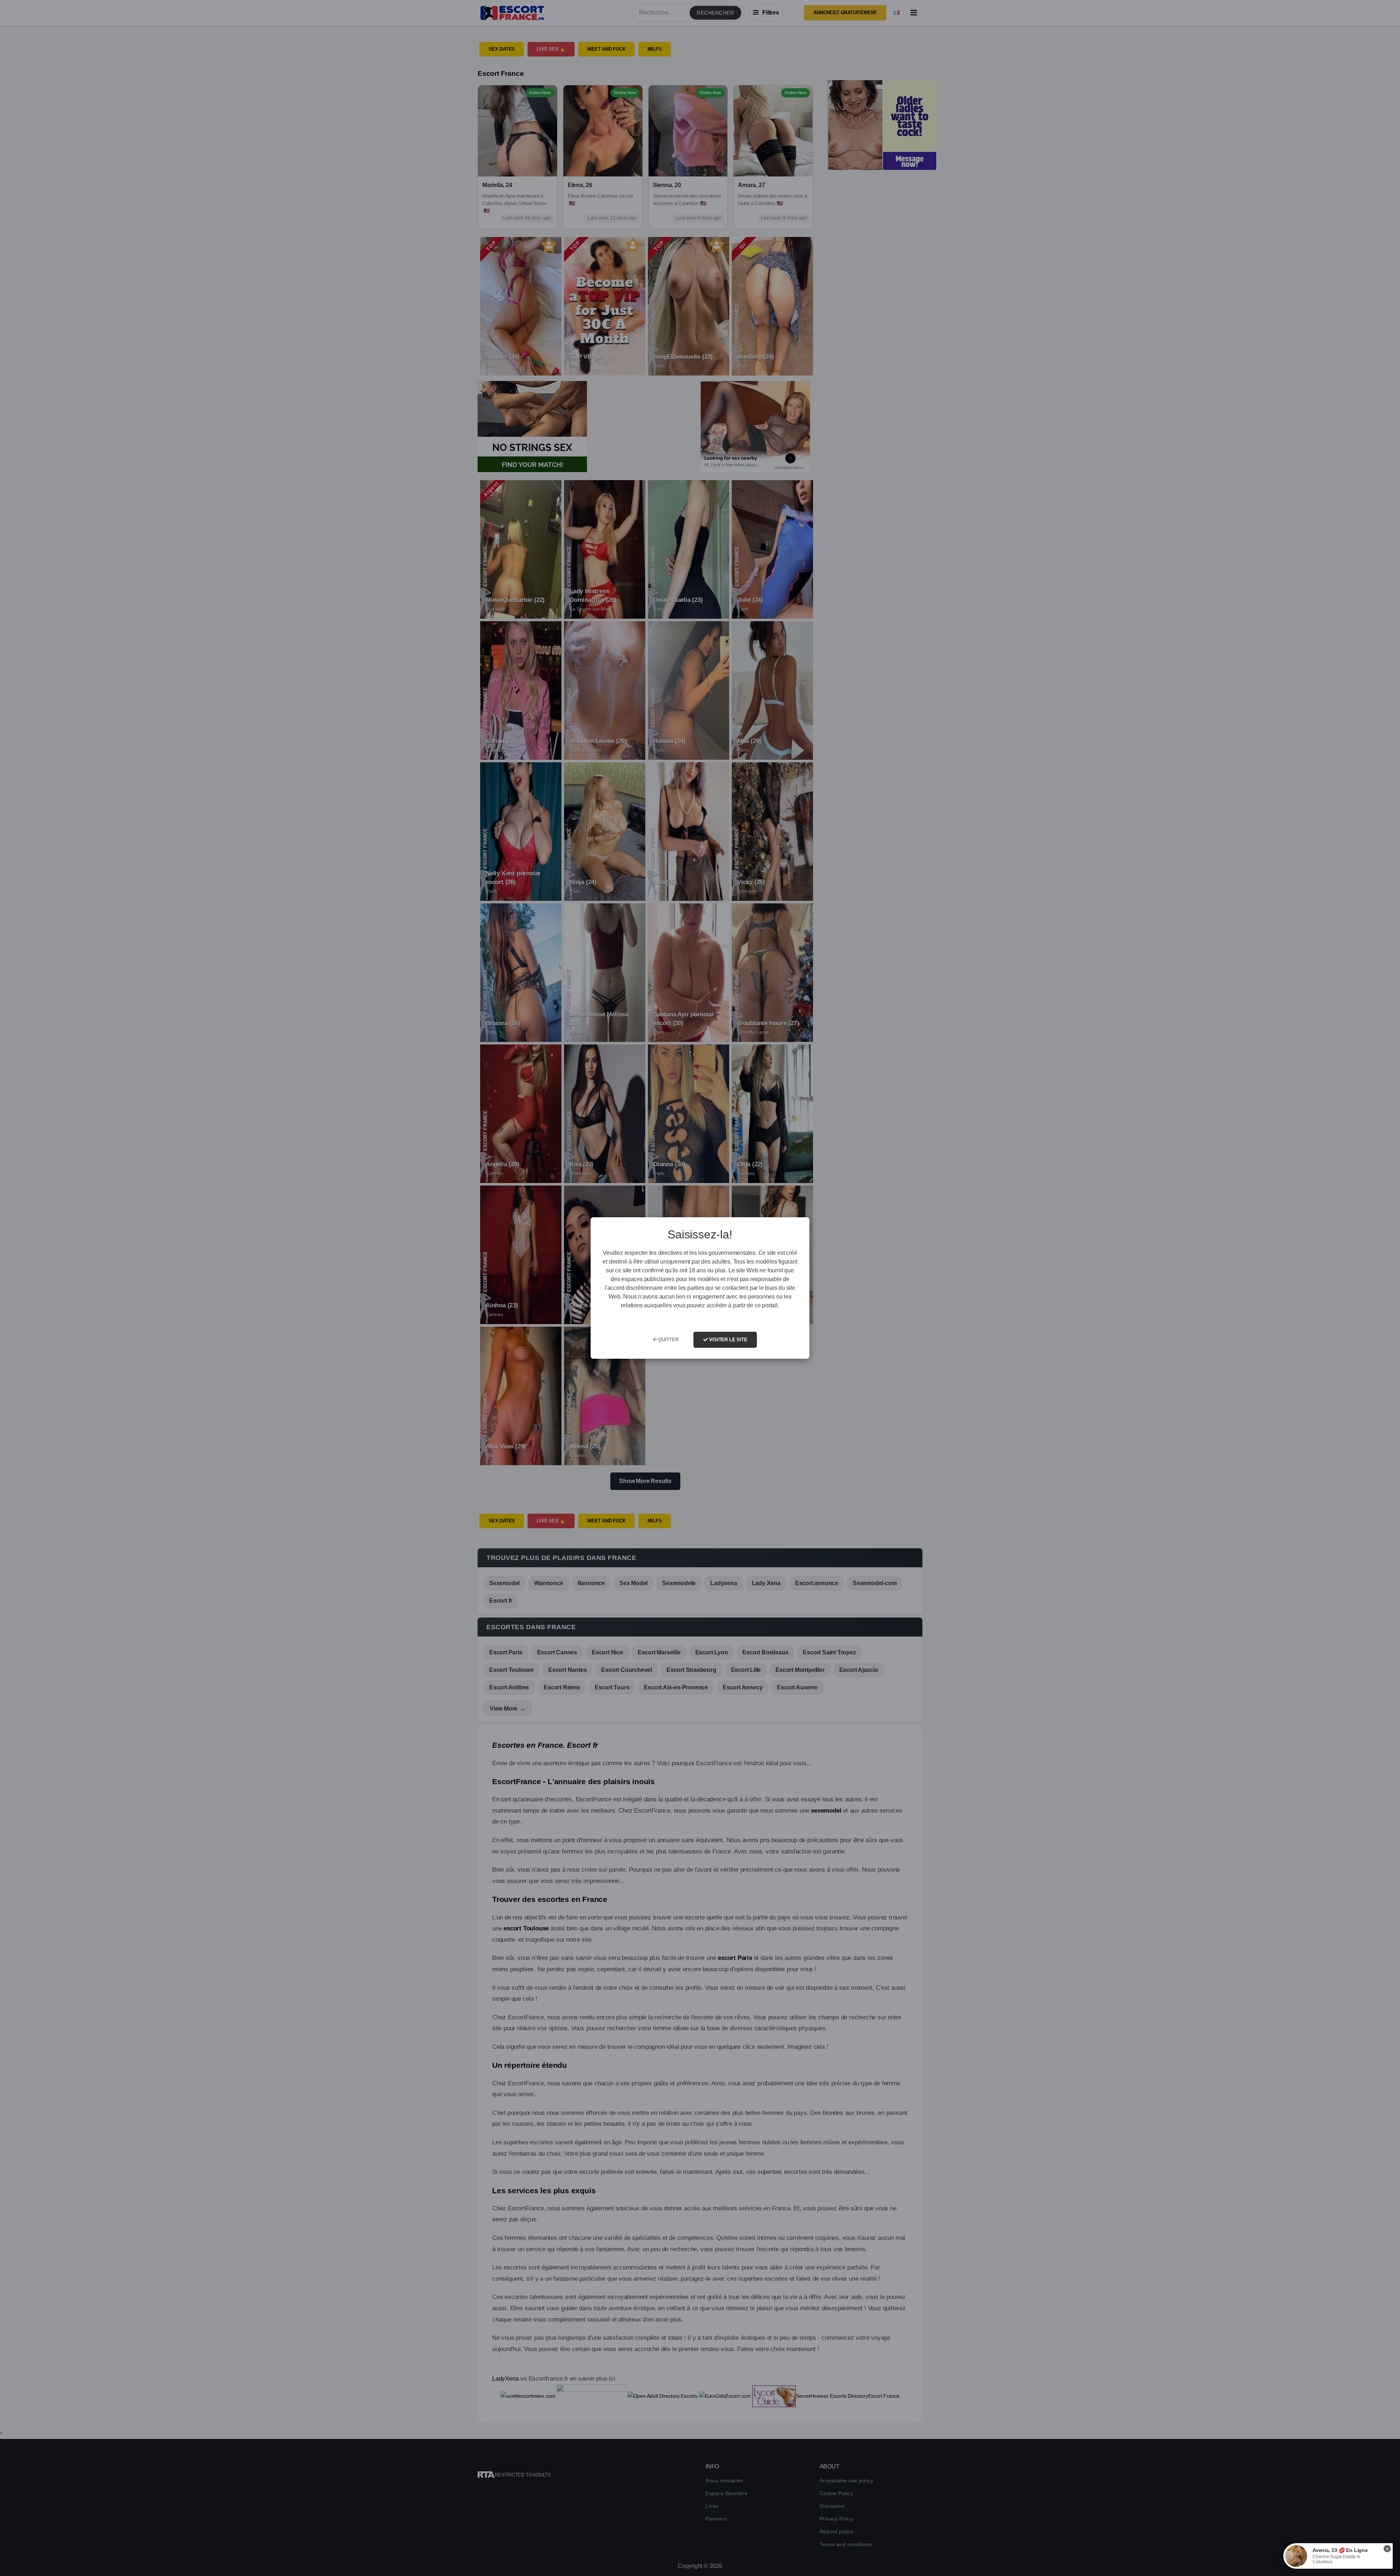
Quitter (667, 1340)
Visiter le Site (728, 1340)
